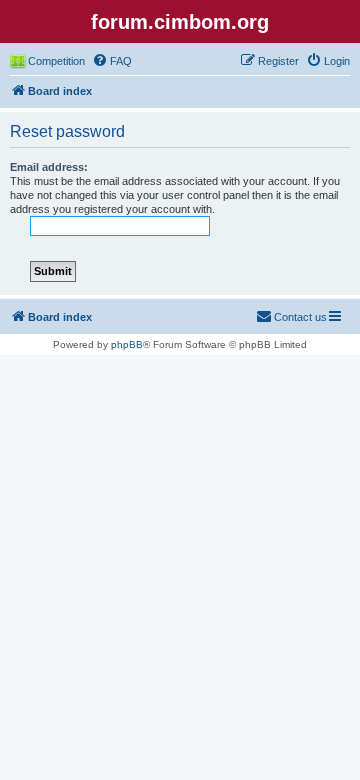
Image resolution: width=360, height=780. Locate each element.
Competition (56, 61)
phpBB (127, 344)
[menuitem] (112, 61)
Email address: (49, 167)
